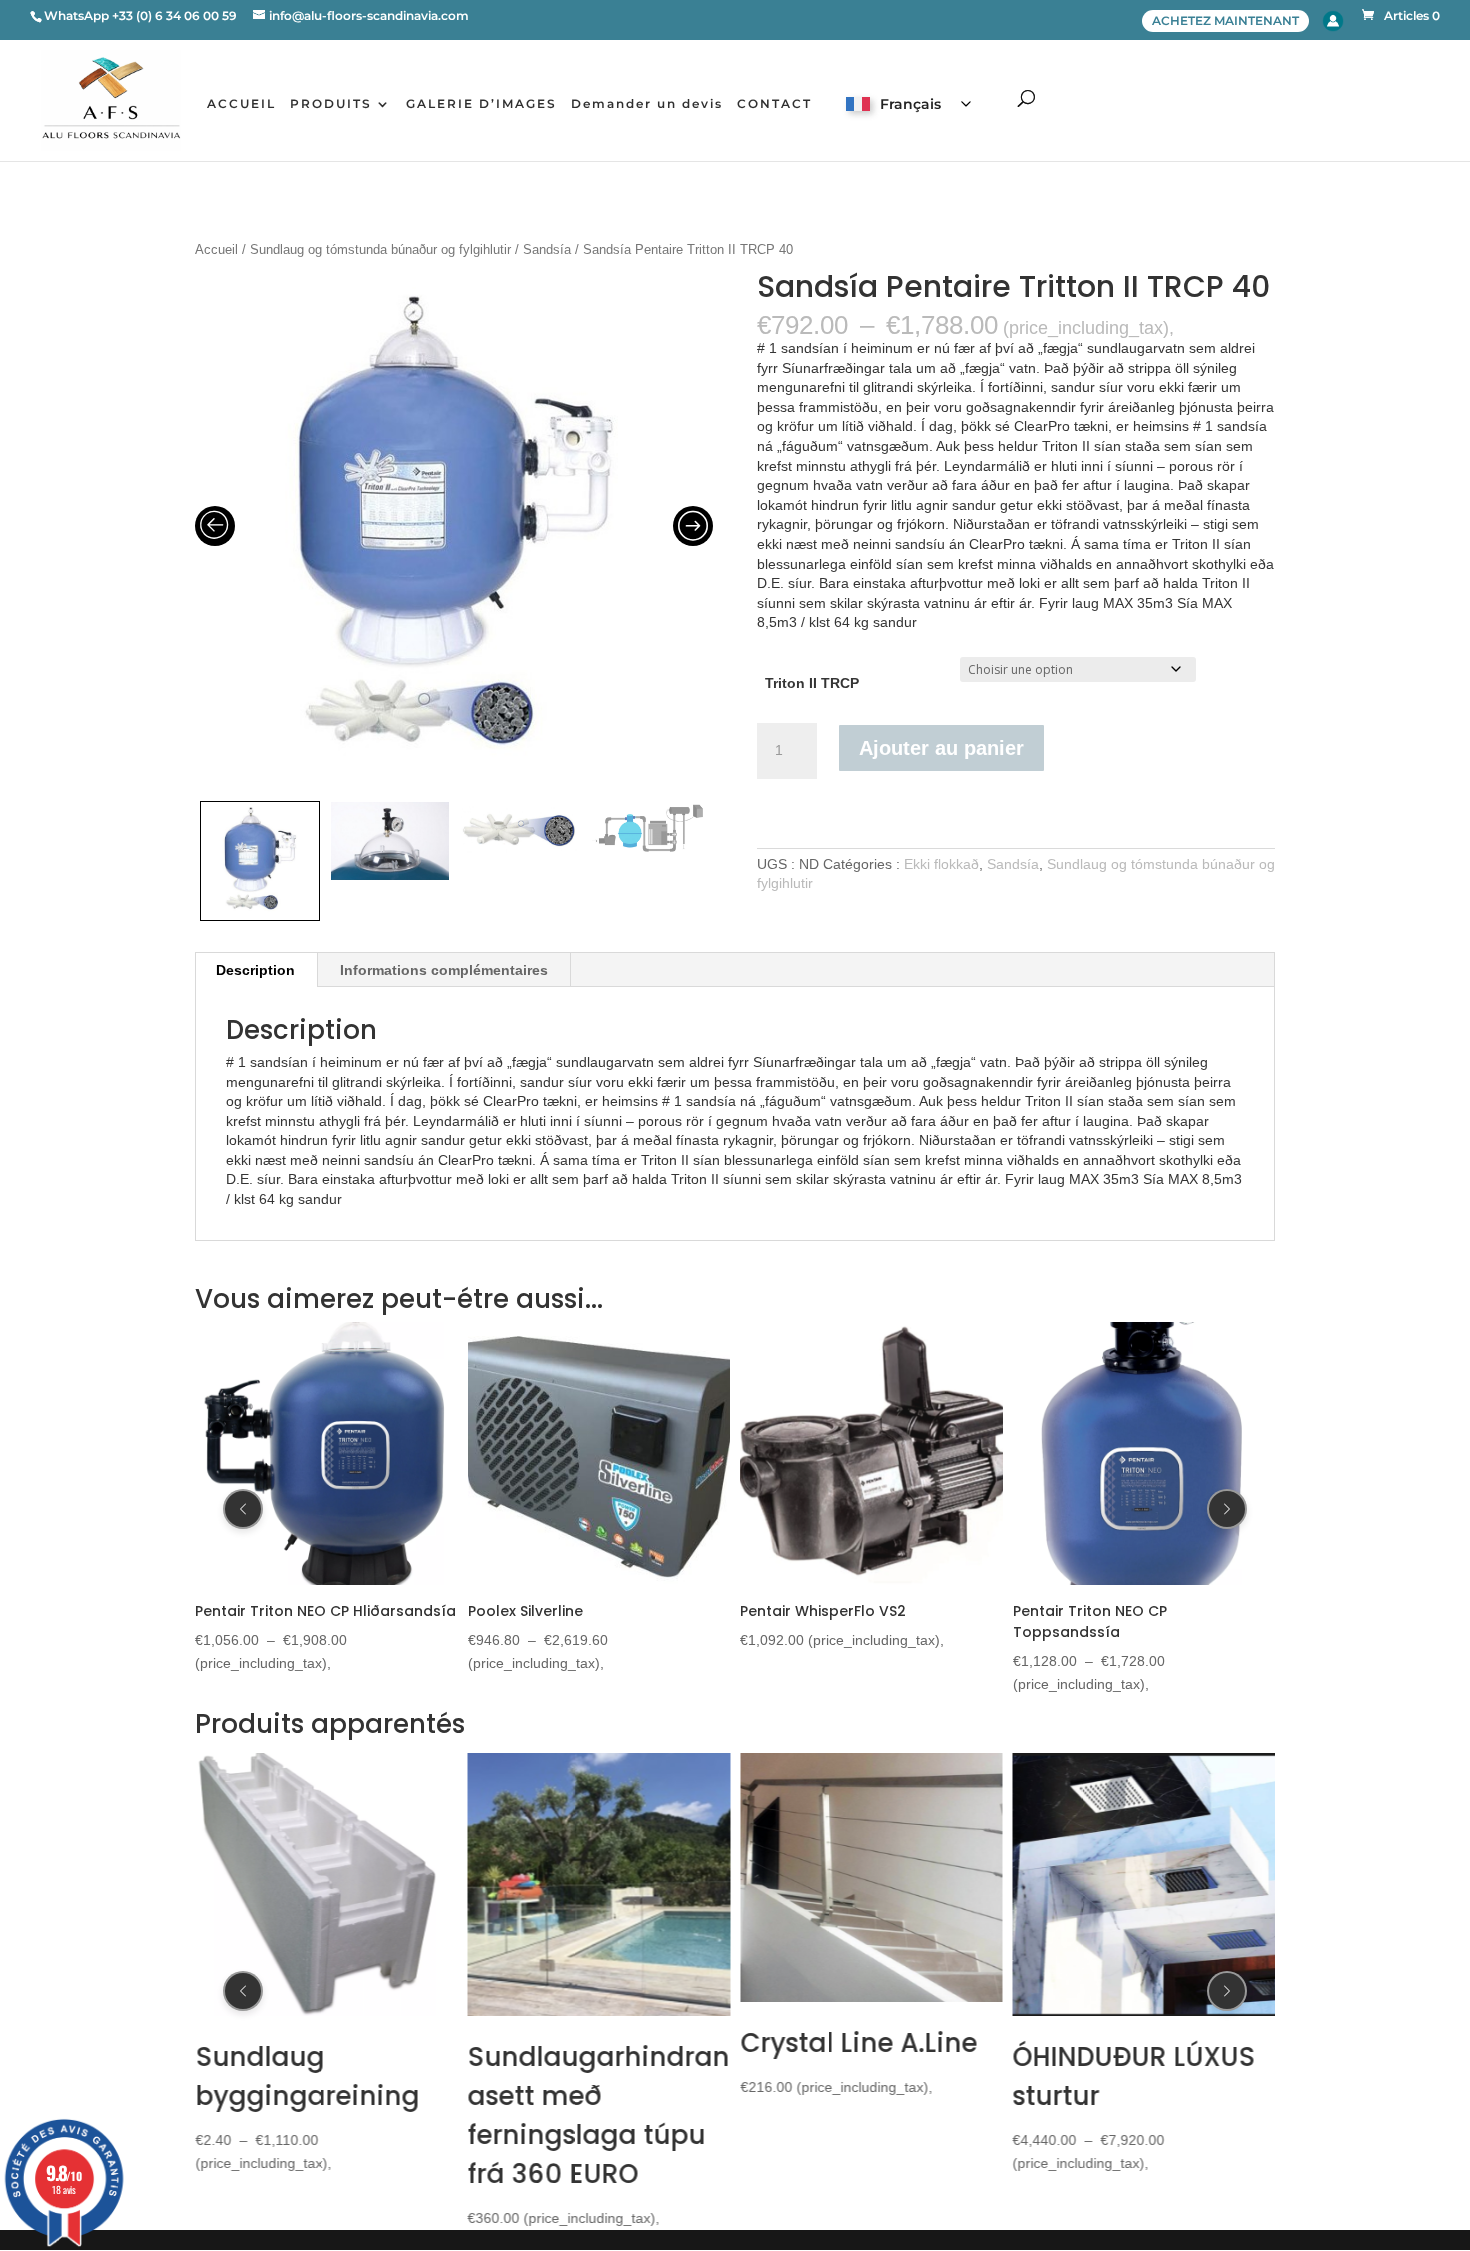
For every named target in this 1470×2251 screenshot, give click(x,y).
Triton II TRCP (812, 683)
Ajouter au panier (941, 748)
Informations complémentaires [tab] (444, 970)
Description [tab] (255, 970)
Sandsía (547, 249)
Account (1333, 21)
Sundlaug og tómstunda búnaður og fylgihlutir (380, 249)
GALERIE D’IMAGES (481, 104)
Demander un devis (647, 104)
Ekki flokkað (941, 864)
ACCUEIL (241, 104)
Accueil (216, 249)
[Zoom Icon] (454, 531)
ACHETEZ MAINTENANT (1225, 20)
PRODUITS (331, 104)
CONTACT (774, 104)
